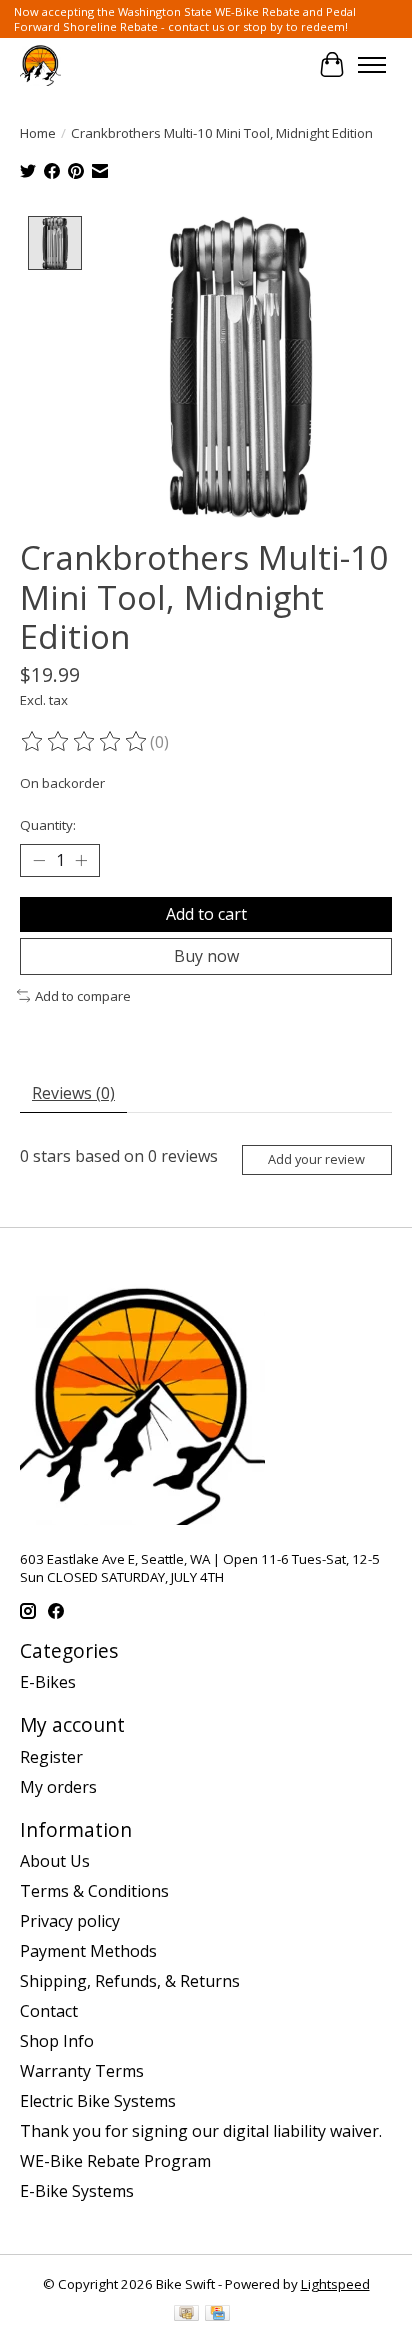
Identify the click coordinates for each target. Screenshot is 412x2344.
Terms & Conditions (94, 1891)
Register (51, 1757)
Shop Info (57, 2041)
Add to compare (83, 996)
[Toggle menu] (372, 65)
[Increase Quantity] (81, 860)
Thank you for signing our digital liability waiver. (201, 2131)
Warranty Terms (82, 2071)
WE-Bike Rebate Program (115, 2161)
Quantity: (48, 825)
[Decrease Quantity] (39, 860)
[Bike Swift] (40, 64)
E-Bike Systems (77, 2191)
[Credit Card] (217, 2315)
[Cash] (186, 2315)
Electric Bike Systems (98, 2101)
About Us (55, 1861)
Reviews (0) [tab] (73, 1093)
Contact (49, 2011)
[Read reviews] (85, 742)
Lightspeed (335, 2284)
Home (38, 133)
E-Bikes (48, 1682)
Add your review (316, 1159)
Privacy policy (70, 1921)
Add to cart (206, 914)
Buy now (206, 956)
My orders (58, 1787)
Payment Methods (88, 1951)
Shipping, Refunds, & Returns (130, 1981)
